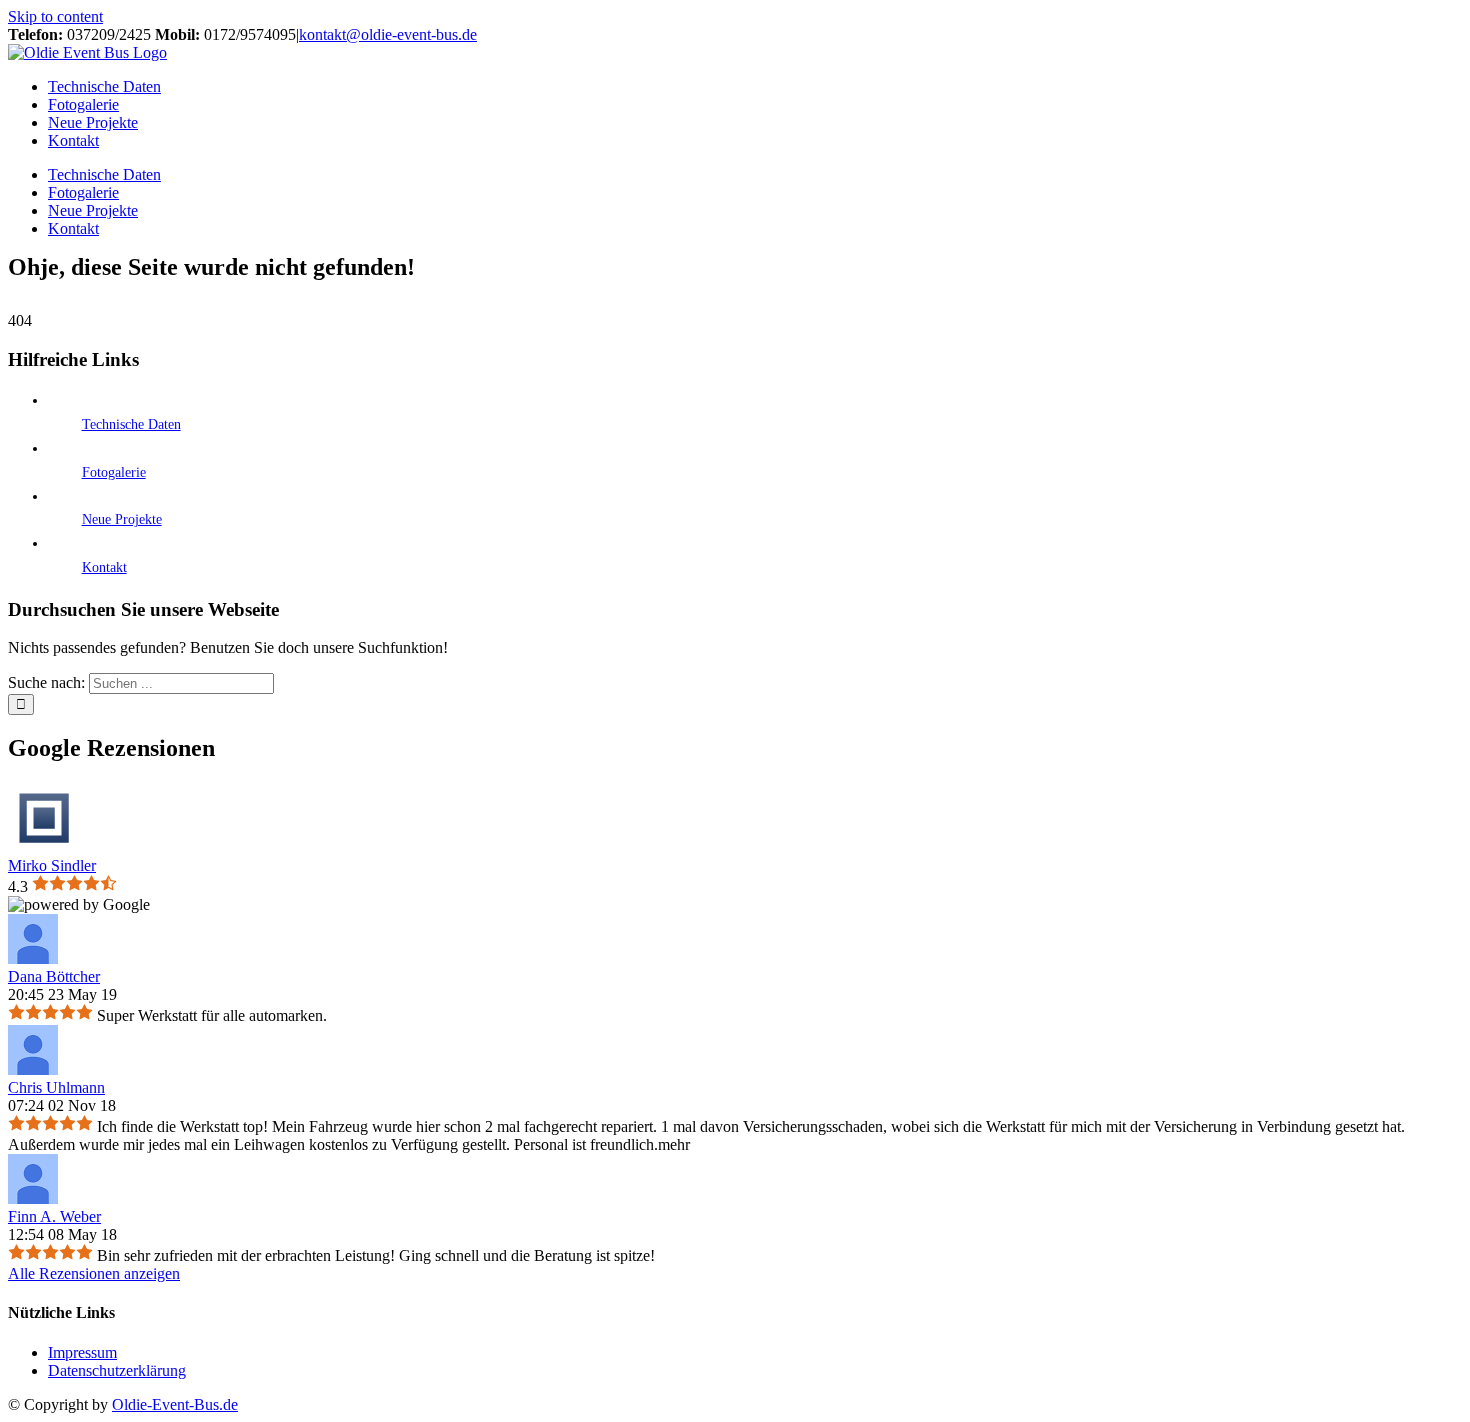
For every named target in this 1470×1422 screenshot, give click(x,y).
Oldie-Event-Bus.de (175, 1404)
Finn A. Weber (54, 1216)
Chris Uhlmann (56, 1087)
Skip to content (55, 16)
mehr (674, 1144)
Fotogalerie (114, 472)
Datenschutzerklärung (117, 1370)
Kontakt (104, 567)
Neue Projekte (122, 519)
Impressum (82, 1352)
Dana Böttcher (54, 976)
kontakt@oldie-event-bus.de (388, 34)
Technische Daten (131, 424)
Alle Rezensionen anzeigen (94, 1273)
